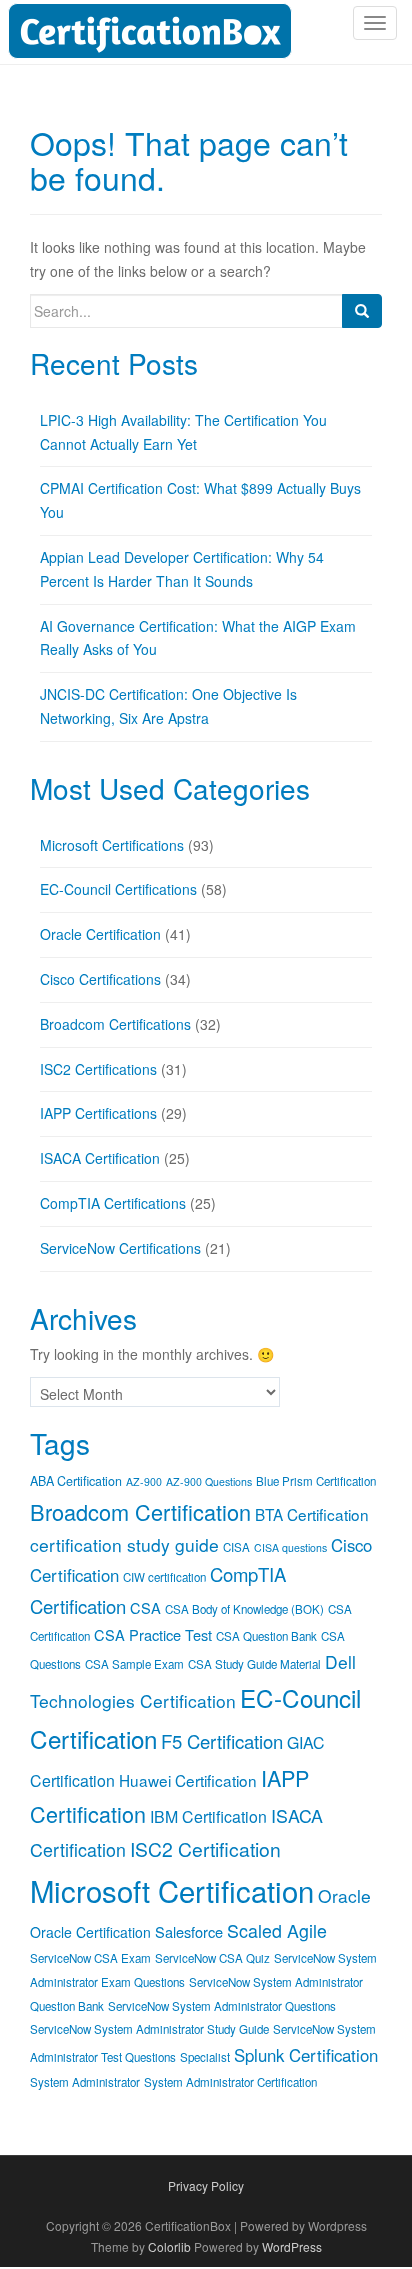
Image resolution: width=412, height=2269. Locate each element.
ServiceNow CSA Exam (90, 1958)
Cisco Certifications (100, 979)
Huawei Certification (188, 1780)
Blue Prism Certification (316, 1481)
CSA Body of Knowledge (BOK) (244, 1609)
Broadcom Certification (140, 1511)
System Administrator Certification (230, 2082)
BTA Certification (312, 1514)
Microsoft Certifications (112, 845)
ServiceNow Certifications (120, 1248)
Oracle (344, 1895)
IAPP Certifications (98, 1113)
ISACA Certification (100, 1158)
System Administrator (85, 2082)
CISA (236, 1547)
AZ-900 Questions (209, 1481)
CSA (145, 1607)
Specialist (205, 2057)
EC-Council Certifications (118, 889)
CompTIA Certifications (113, 1203)
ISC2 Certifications (98, 1069)
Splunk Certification (306, 2055)
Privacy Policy (206, 2185)
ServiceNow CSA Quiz (212, 1958)
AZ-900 (144, 1481)
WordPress (292, 2246)
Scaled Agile (277, 1930)
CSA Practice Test (153, 1634)
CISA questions (290, 1547)
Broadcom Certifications (115, 1024)
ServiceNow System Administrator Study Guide (149, 2029)
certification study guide (124, 1544)
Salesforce (189, 1931)
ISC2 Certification (205, 1848)
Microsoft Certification (172, 1890)
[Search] (362, 311)
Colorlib (169, 2246)
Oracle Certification (100, 934)
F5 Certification (222, 1741)
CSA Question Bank (266, 1636)
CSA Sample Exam (134, 1664)
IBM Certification (208, 1816)
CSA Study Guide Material (254, 1664)
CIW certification (164, 1577)
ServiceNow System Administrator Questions (222, 2006)
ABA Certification (76, 1481)
